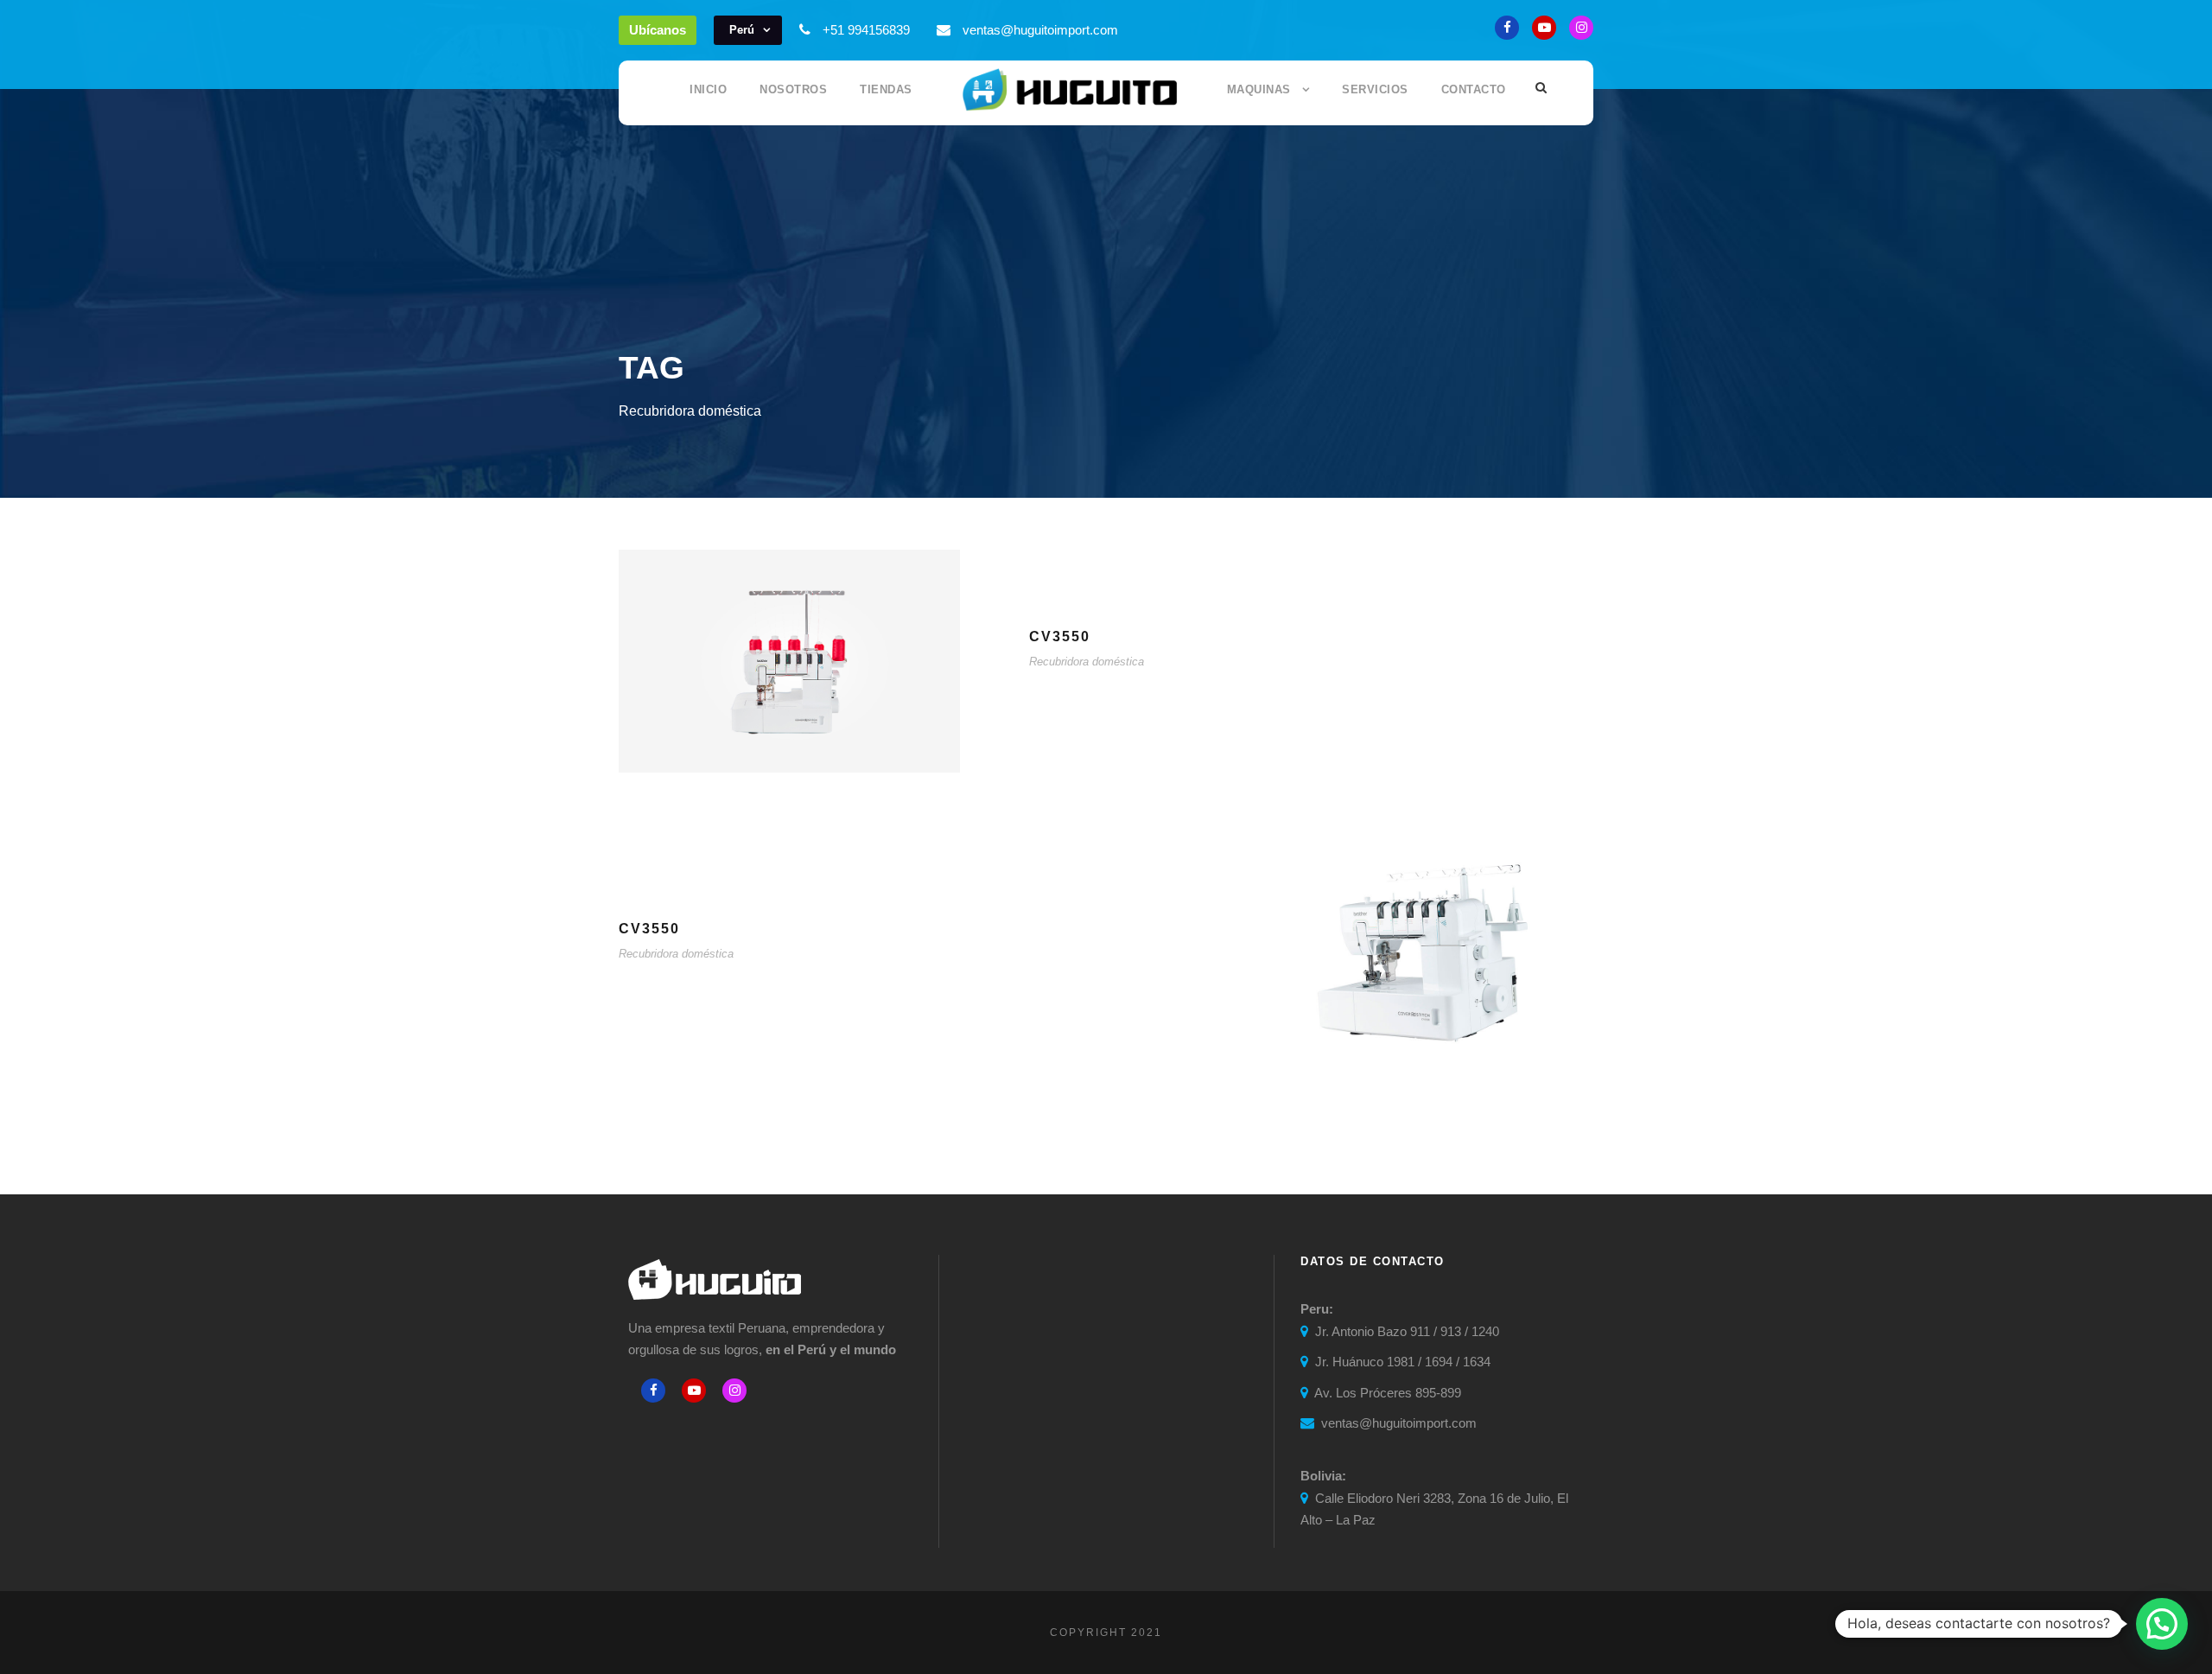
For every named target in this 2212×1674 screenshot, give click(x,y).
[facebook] (1507, 28)
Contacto (1474, 89)
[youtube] (1544, 28)
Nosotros (793, 89)
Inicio (708, 89)
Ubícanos (658, 30)
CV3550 (1060, 637)
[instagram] (1581, 28)
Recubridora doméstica (1087, 662)
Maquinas (1259, 89)
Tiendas (886, 89)
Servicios (1375, 89)
